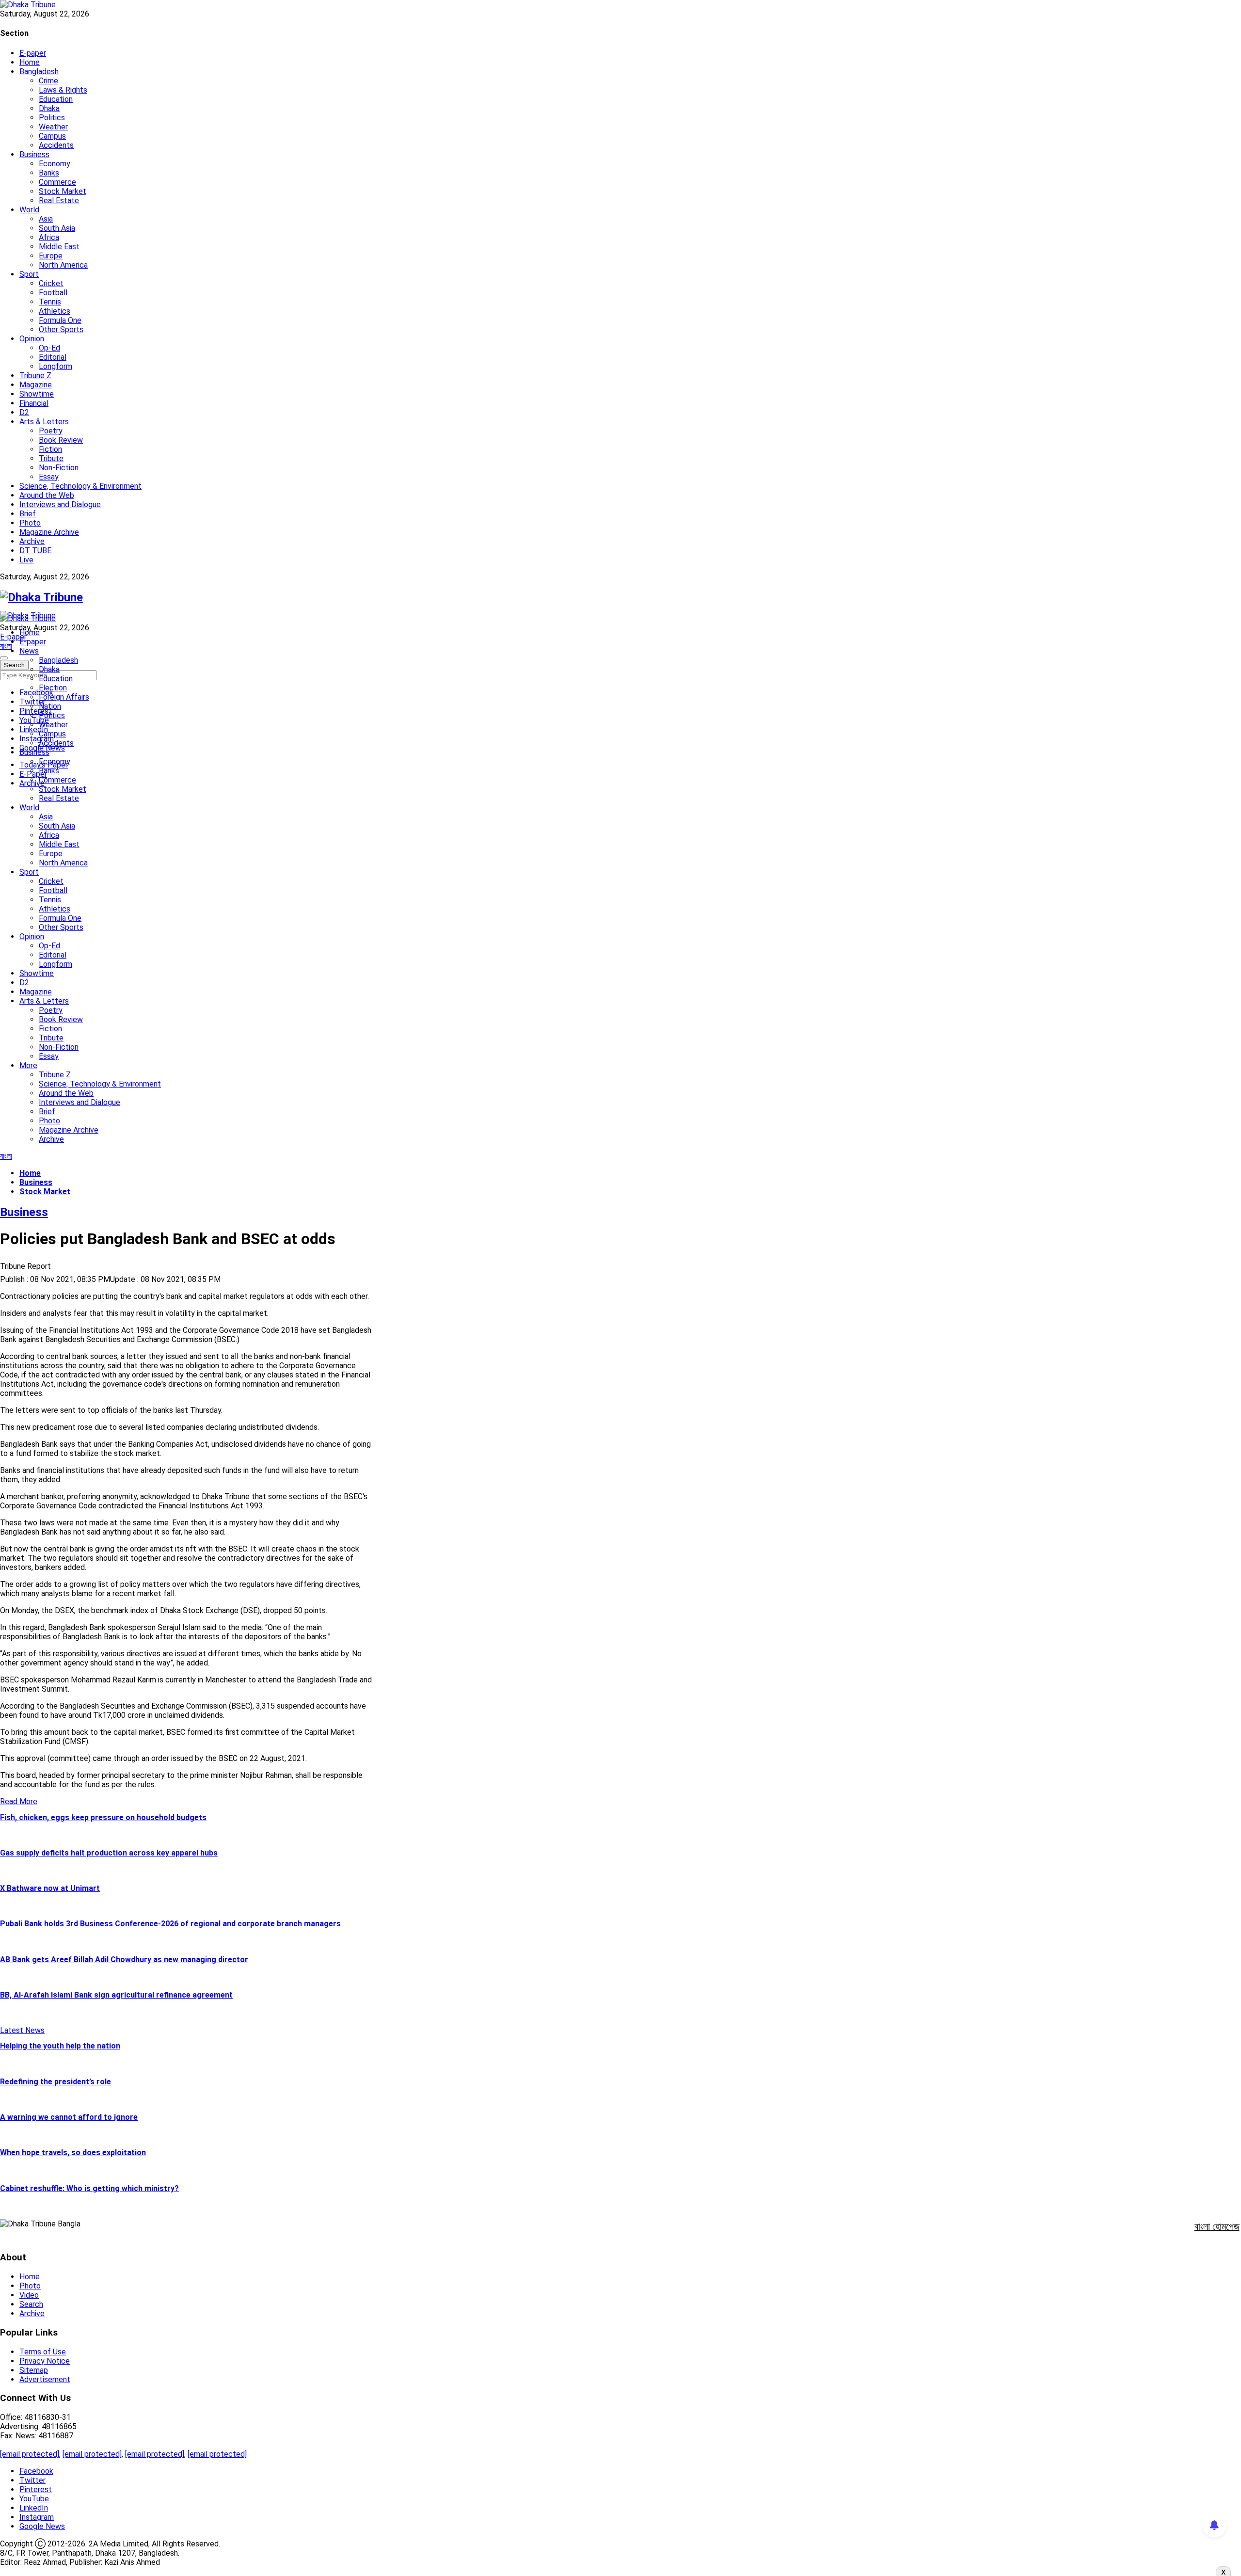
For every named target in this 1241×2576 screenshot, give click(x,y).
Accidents (56, 145)
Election (53, 688)
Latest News (22, 2030)
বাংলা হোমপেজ (1217, 2226)
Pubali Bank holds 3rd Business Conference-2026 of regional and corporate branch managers (170, 1924)
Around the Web (47, 495)
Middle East (59, 247)
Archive (32, 541)
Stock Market (63, 191)
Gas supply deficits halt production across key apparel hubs (109, 1853)
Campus (52, 136)
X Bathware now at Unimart (50, 1888)
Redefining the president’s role (56, 2082)
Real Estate (59, 200)
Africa (49, 237)
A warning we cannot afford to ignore (69, 2117)
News (29, 651)
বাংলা (6, 646)
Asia (46, 219)
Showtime (37, 394)
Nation (50, 706)
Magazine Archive (49, 532)
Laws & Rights (63, 90)
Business (34, 154)
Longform (56, 366)
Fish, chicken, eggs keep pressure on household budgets (103, 1817)
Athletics (55, 311)
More (28, 1065)
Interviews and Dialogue (60, 504)
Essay (49, 477)
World (29, 210)
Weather (53, 127)
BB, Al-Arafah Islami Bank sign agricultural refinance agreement (116, 1995)
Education (56, 99)
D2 (24, 412)
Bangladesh (39, 72)
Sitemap (34, 2370)
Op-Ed (49, 348)
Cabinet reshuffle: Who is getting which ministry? (89, 2188)
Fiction (50, 449)
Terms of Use (43, 2352)
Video (29, 2295)
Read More (19, 1801)
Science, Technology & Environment (80, 486)
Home (30, 62)
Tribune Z (35, 376)
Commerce (57, 182)
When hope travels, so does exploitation (73, 2152)
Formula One (60, 320)
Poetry (51, 431)
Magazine (36, 385)
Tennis (50, 302)
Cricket (51, 283)
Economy (55, 164)
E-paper (33, 53)
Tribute (51, 458)
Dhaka (49, 108)
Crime (48, 81)
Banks (49, 173)
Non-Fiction (59, 468)
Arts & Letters (44, 422)
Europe (51, 256)
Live (26, 560)
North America (63, 265)
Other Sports (61, 329)
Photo (30, 523)
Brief (28, 514)
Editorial (53, 357)
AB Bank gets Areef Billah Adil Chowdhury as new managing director (124, 1960)
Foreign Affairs (64, 697)
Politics (52, 118)
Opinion (32, 339)
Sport (29, 274)
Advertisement (45, 2379)
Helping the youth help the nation (60, 2046)
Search (31, 2304)
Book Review (61, 440)
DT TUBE (35, 551)
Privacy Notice (45, 2361)
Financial (34, 403)
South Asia (57, 228)
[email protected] (30, 2454)
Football (53, 293)
